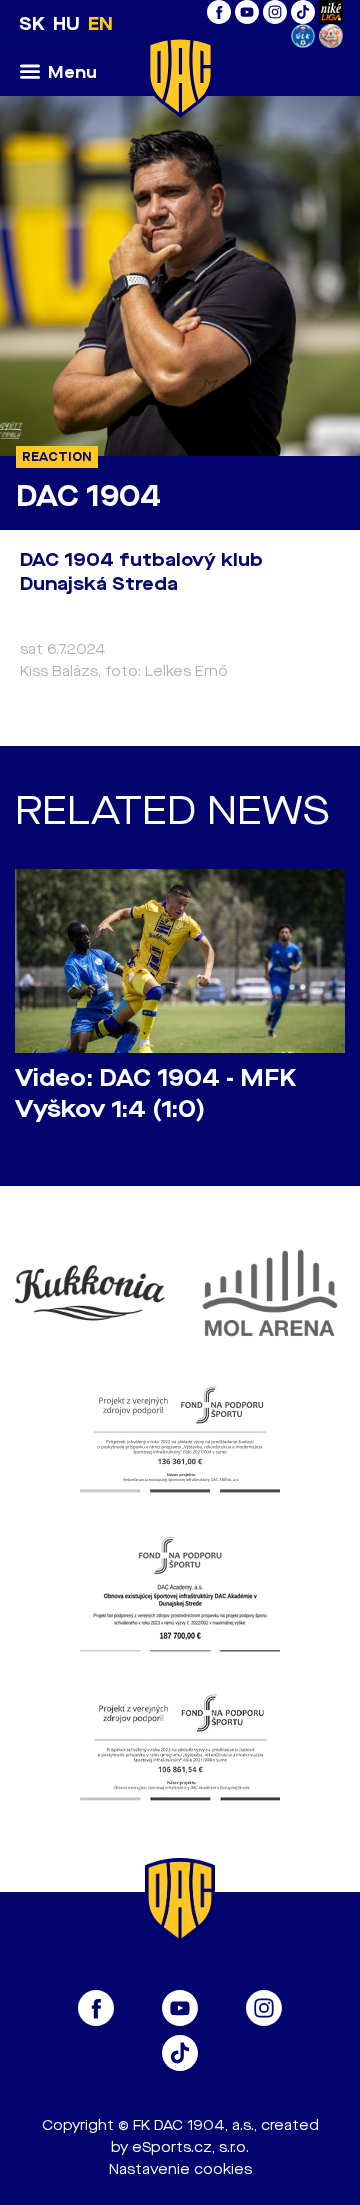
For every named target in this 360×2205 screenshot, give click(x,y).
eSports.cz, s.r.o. (190, 2147)
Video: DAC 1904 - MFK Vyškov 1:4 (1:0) (155, 1094)
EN (100, 24)
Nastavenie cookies (180, 2169)
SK (32, 24)
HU (66, 24)
